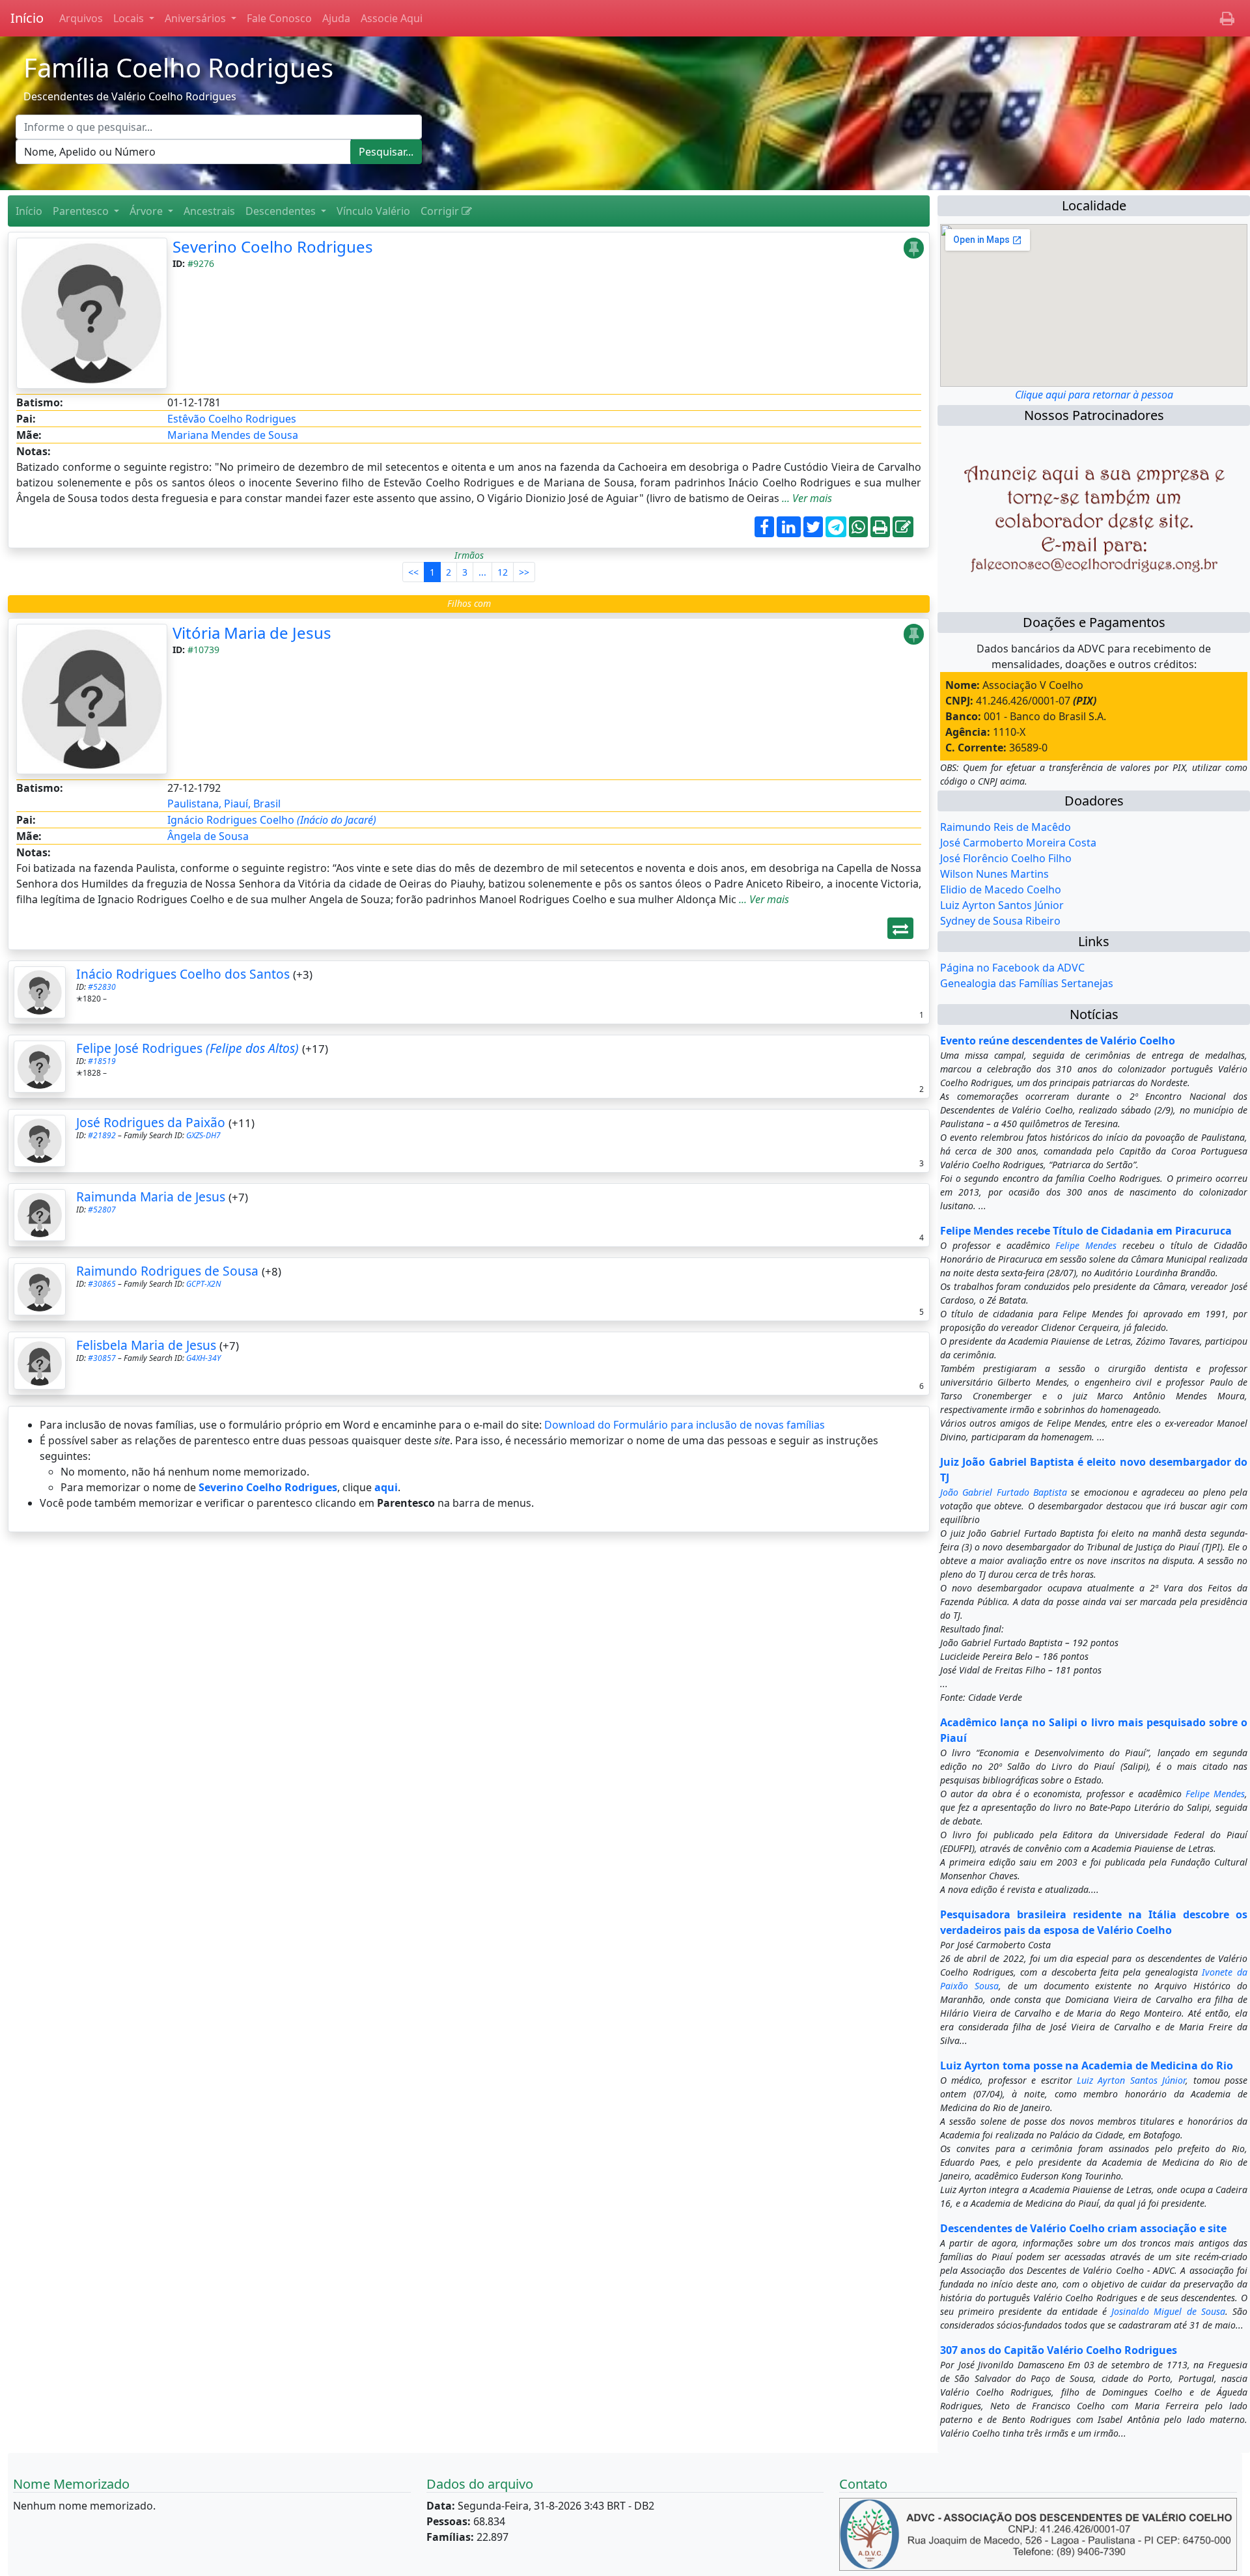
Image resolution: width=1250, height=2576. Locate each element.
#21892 (102, 1135)
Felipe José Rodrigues (187, 1048)
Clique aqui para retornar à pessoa (1094, 395)
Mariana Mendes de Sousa (233, 435)
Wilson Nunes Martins (994, 874)
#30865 (102, 1284)
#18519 (102, 1061)
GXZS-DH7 (203, 1135)
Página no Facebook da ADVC (1012, 968)
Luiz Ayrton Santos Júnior (1002, 905)
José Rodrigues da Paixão (151, 1122)
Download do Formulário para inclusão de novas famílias (685, 1425)
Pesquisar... (386, 152)
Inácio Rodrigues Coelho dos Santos (183, 974)
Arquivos (81, 18)
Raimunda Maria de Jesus (151, 1197)
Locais (130, 18)
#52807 (102, 1210)
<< (413, 572)
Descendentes (282, 211)
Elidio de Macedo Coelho (1001, 889)
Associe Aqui (392, 18)
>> (524, 572)
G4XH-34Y (203, 1358)
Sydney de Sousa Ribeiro (1000, 921)
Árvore (147, 211)
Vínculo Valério (373, 211)
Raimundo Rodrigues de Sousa (167, 1271)
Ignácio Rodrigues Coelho (272, 820)
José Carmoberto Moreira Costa (1018, 843)
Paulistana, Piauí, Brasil (224, 804)
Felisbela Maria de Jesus (146, 1345)
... (482, 572)
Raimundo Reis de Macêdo (1006, 827)
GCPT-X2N (203, 1284)
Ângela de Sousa (208, 836)
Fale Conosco (279, 18)
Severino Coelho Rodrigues (273, 246)
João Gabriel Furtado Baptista (1004, 1492)
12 (503, 572)
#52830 (102, 987)
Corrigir (441, 211)
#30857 (102, 1358)
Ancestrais (209, 211)
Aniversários (197, 18)
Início (27, 18)
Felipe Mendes (1086, 1245)
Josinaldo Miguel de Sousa (1168, 2311)
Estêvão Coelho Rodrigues (232, 419)
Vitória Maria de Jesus (252, 633)
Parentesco (82, 211)
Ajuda (336, 18)
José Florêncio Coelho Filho (1006, 858)
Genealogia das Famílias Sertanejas (1027, 983)
